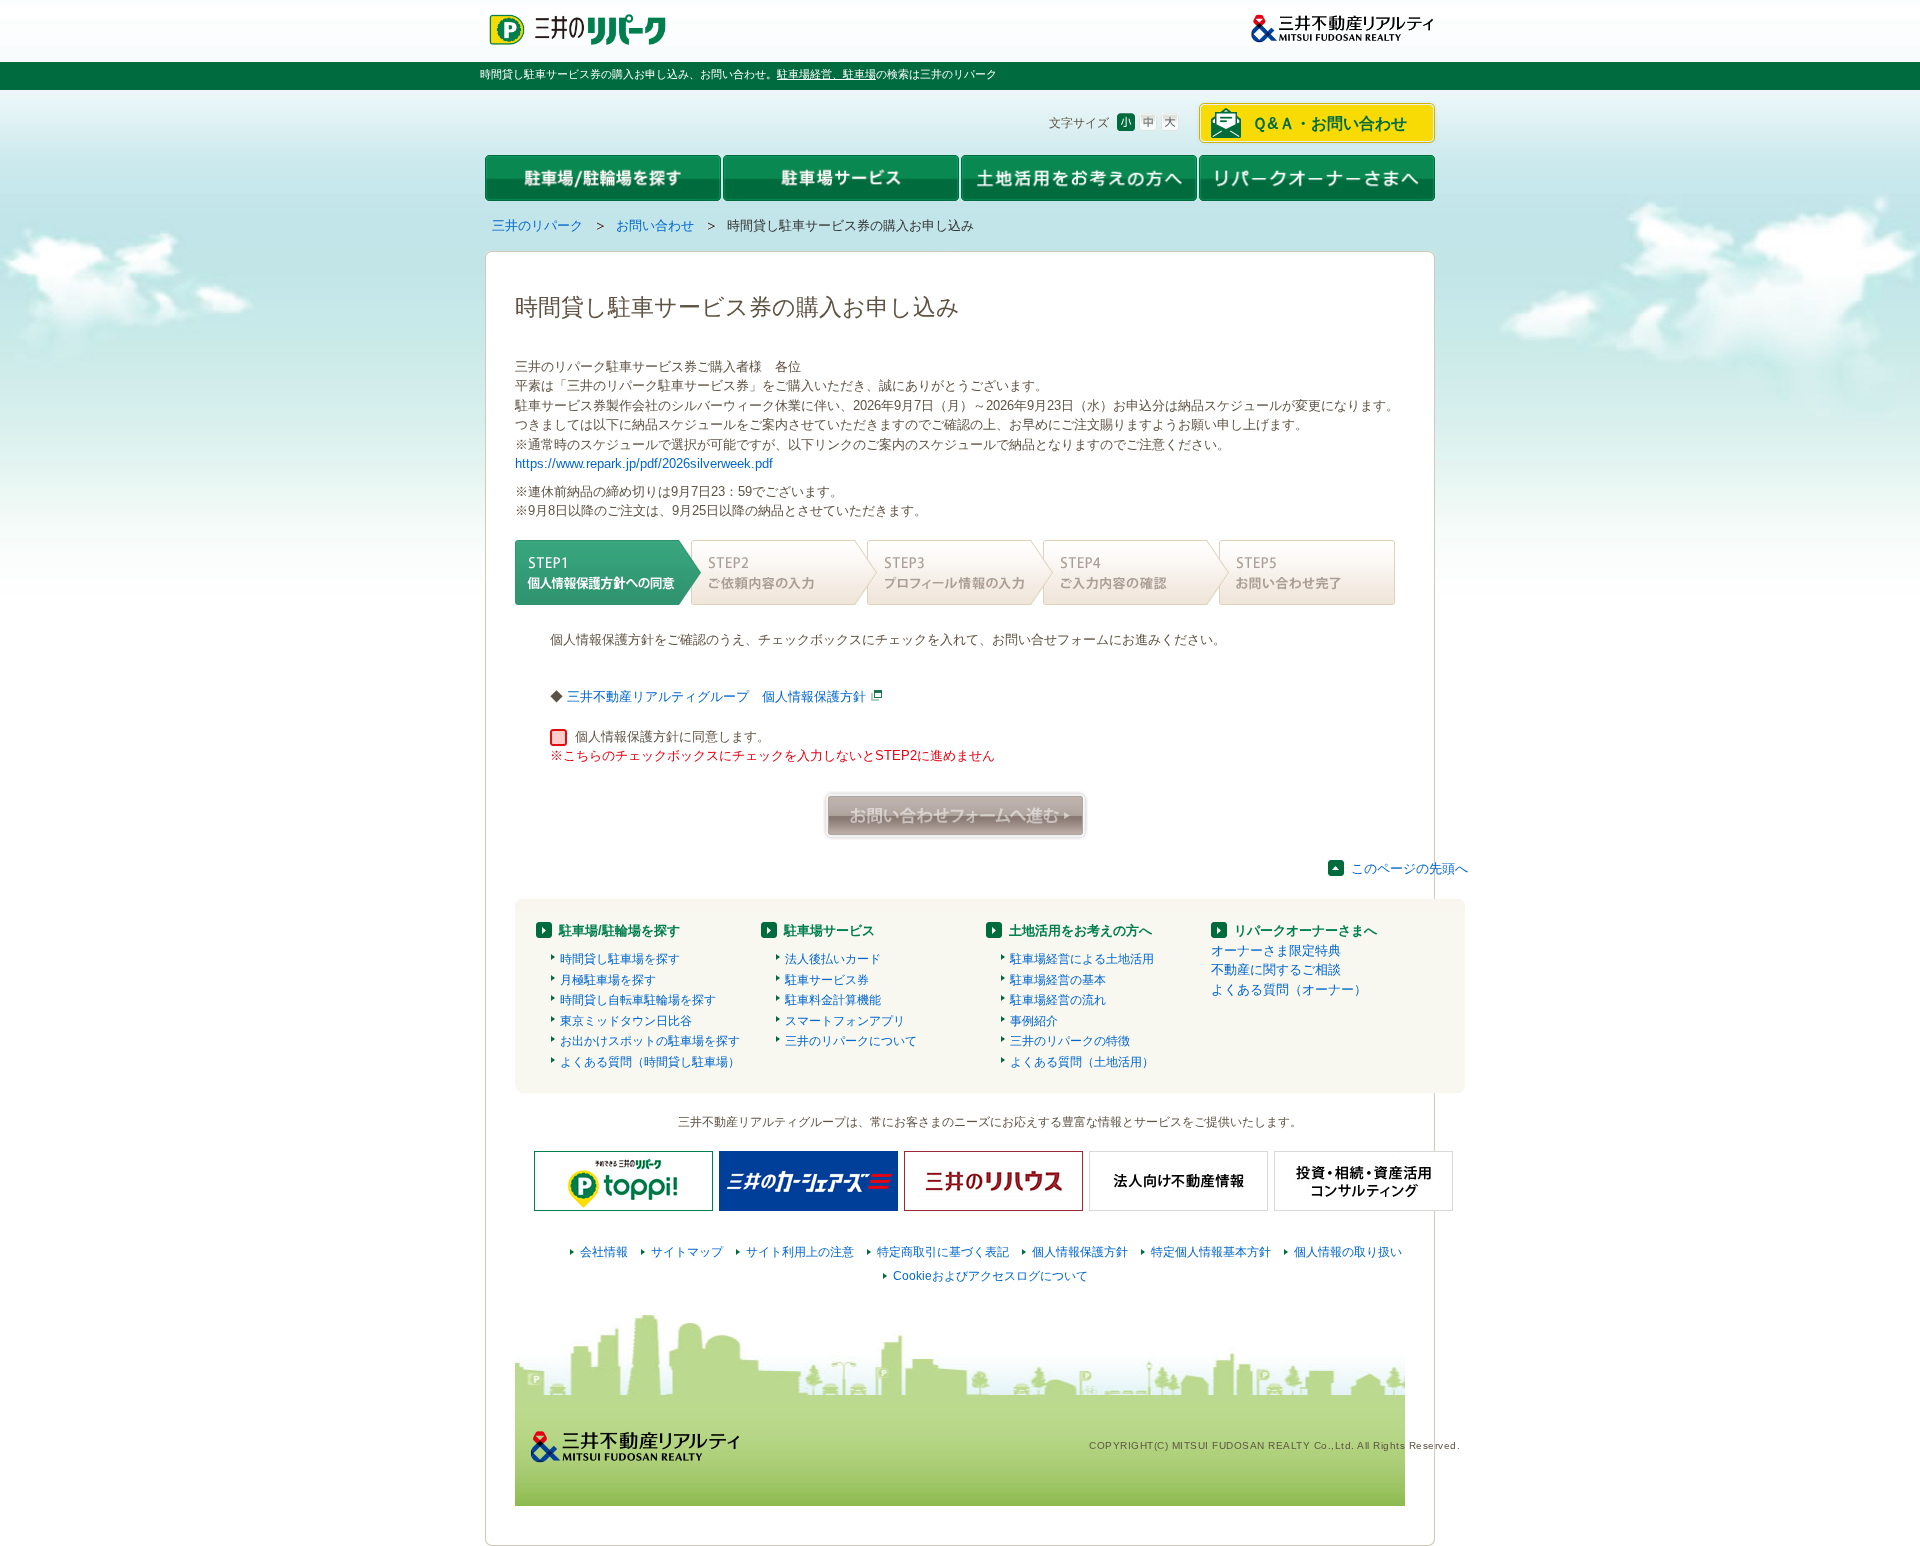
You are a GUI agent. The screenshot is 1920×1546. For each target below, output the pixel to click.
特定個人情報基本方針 (1211, 1252)
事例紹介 (1034, 1021)
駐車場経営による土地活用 (1082, 959)
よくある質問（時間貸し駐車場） (650, 1062)
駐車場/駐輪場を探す (619, 930)
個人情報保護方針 (1080, 1252)
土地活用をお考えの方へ (1080, 930)
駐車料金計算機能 (833, 1000)
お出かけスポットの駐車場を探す (650, 1041)
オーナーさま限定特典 (1276, 950)
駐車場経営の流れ (1058, 1000)
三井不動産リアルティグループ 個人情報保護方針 (716, 696)
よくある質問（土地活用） (1082, 1062)
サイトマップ (687, 1252)
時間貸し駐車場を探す (620, 959)
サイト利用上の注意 (800, 1252)
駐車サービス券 (827, 980)
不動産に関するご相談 (1276, 969)
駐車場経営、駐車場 (826, 74)
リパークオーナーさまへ (1305, 930)
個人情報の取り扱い (1348, 1252)
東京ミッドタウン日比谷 (626, 1021)
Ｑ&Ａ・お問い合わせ (1329, 123)
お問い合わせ (655, 225)
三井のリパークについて (851, 1041)
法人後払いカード (833, 959)
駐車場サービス (829, 930)
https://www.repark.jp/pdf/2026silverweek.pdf (644, 463)
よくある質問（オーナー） (1289, 989)
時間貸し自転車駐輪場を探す (638, 1000)
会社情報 (604, 1252)
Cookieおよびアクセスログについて (990, 1276)
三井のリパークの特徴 (1070, 1041)
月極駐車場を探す (608, 980)
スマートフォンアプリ (845, 1021)
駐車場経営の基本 (1058, 980)
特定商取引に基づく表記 (943, 1252)
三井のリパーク (537, 225)
